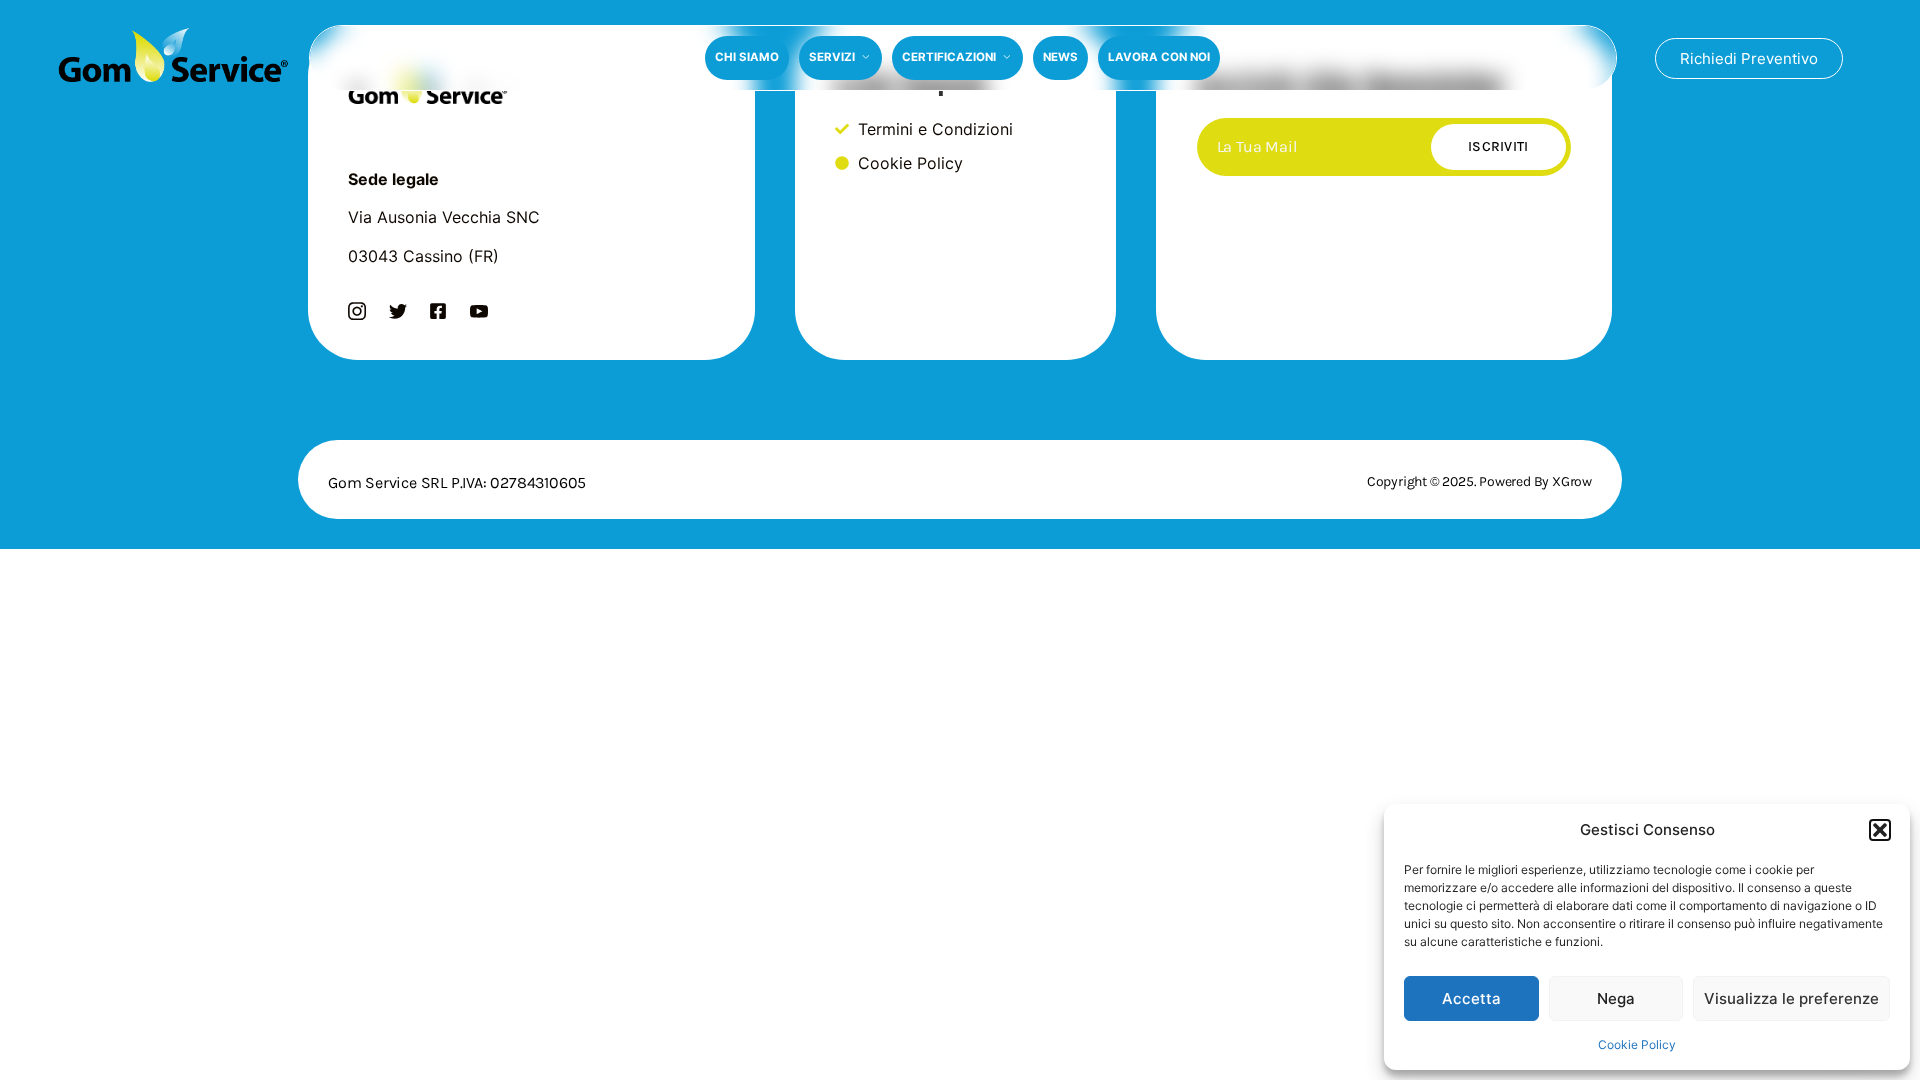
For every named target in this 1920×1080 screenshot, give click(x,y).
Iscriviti (1498, 146)
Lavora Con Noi (1159, 57)
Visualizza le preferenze (1791, 998)
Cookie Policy (1637, 1044)
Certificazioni (949, 57)
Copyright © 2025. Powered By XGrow (1479, 481)
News (1060, 57)
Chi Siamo (747, 57)
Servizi (832, 57)
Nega (1616, 998)
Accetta (1471, 998)
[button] (1880, 830)
